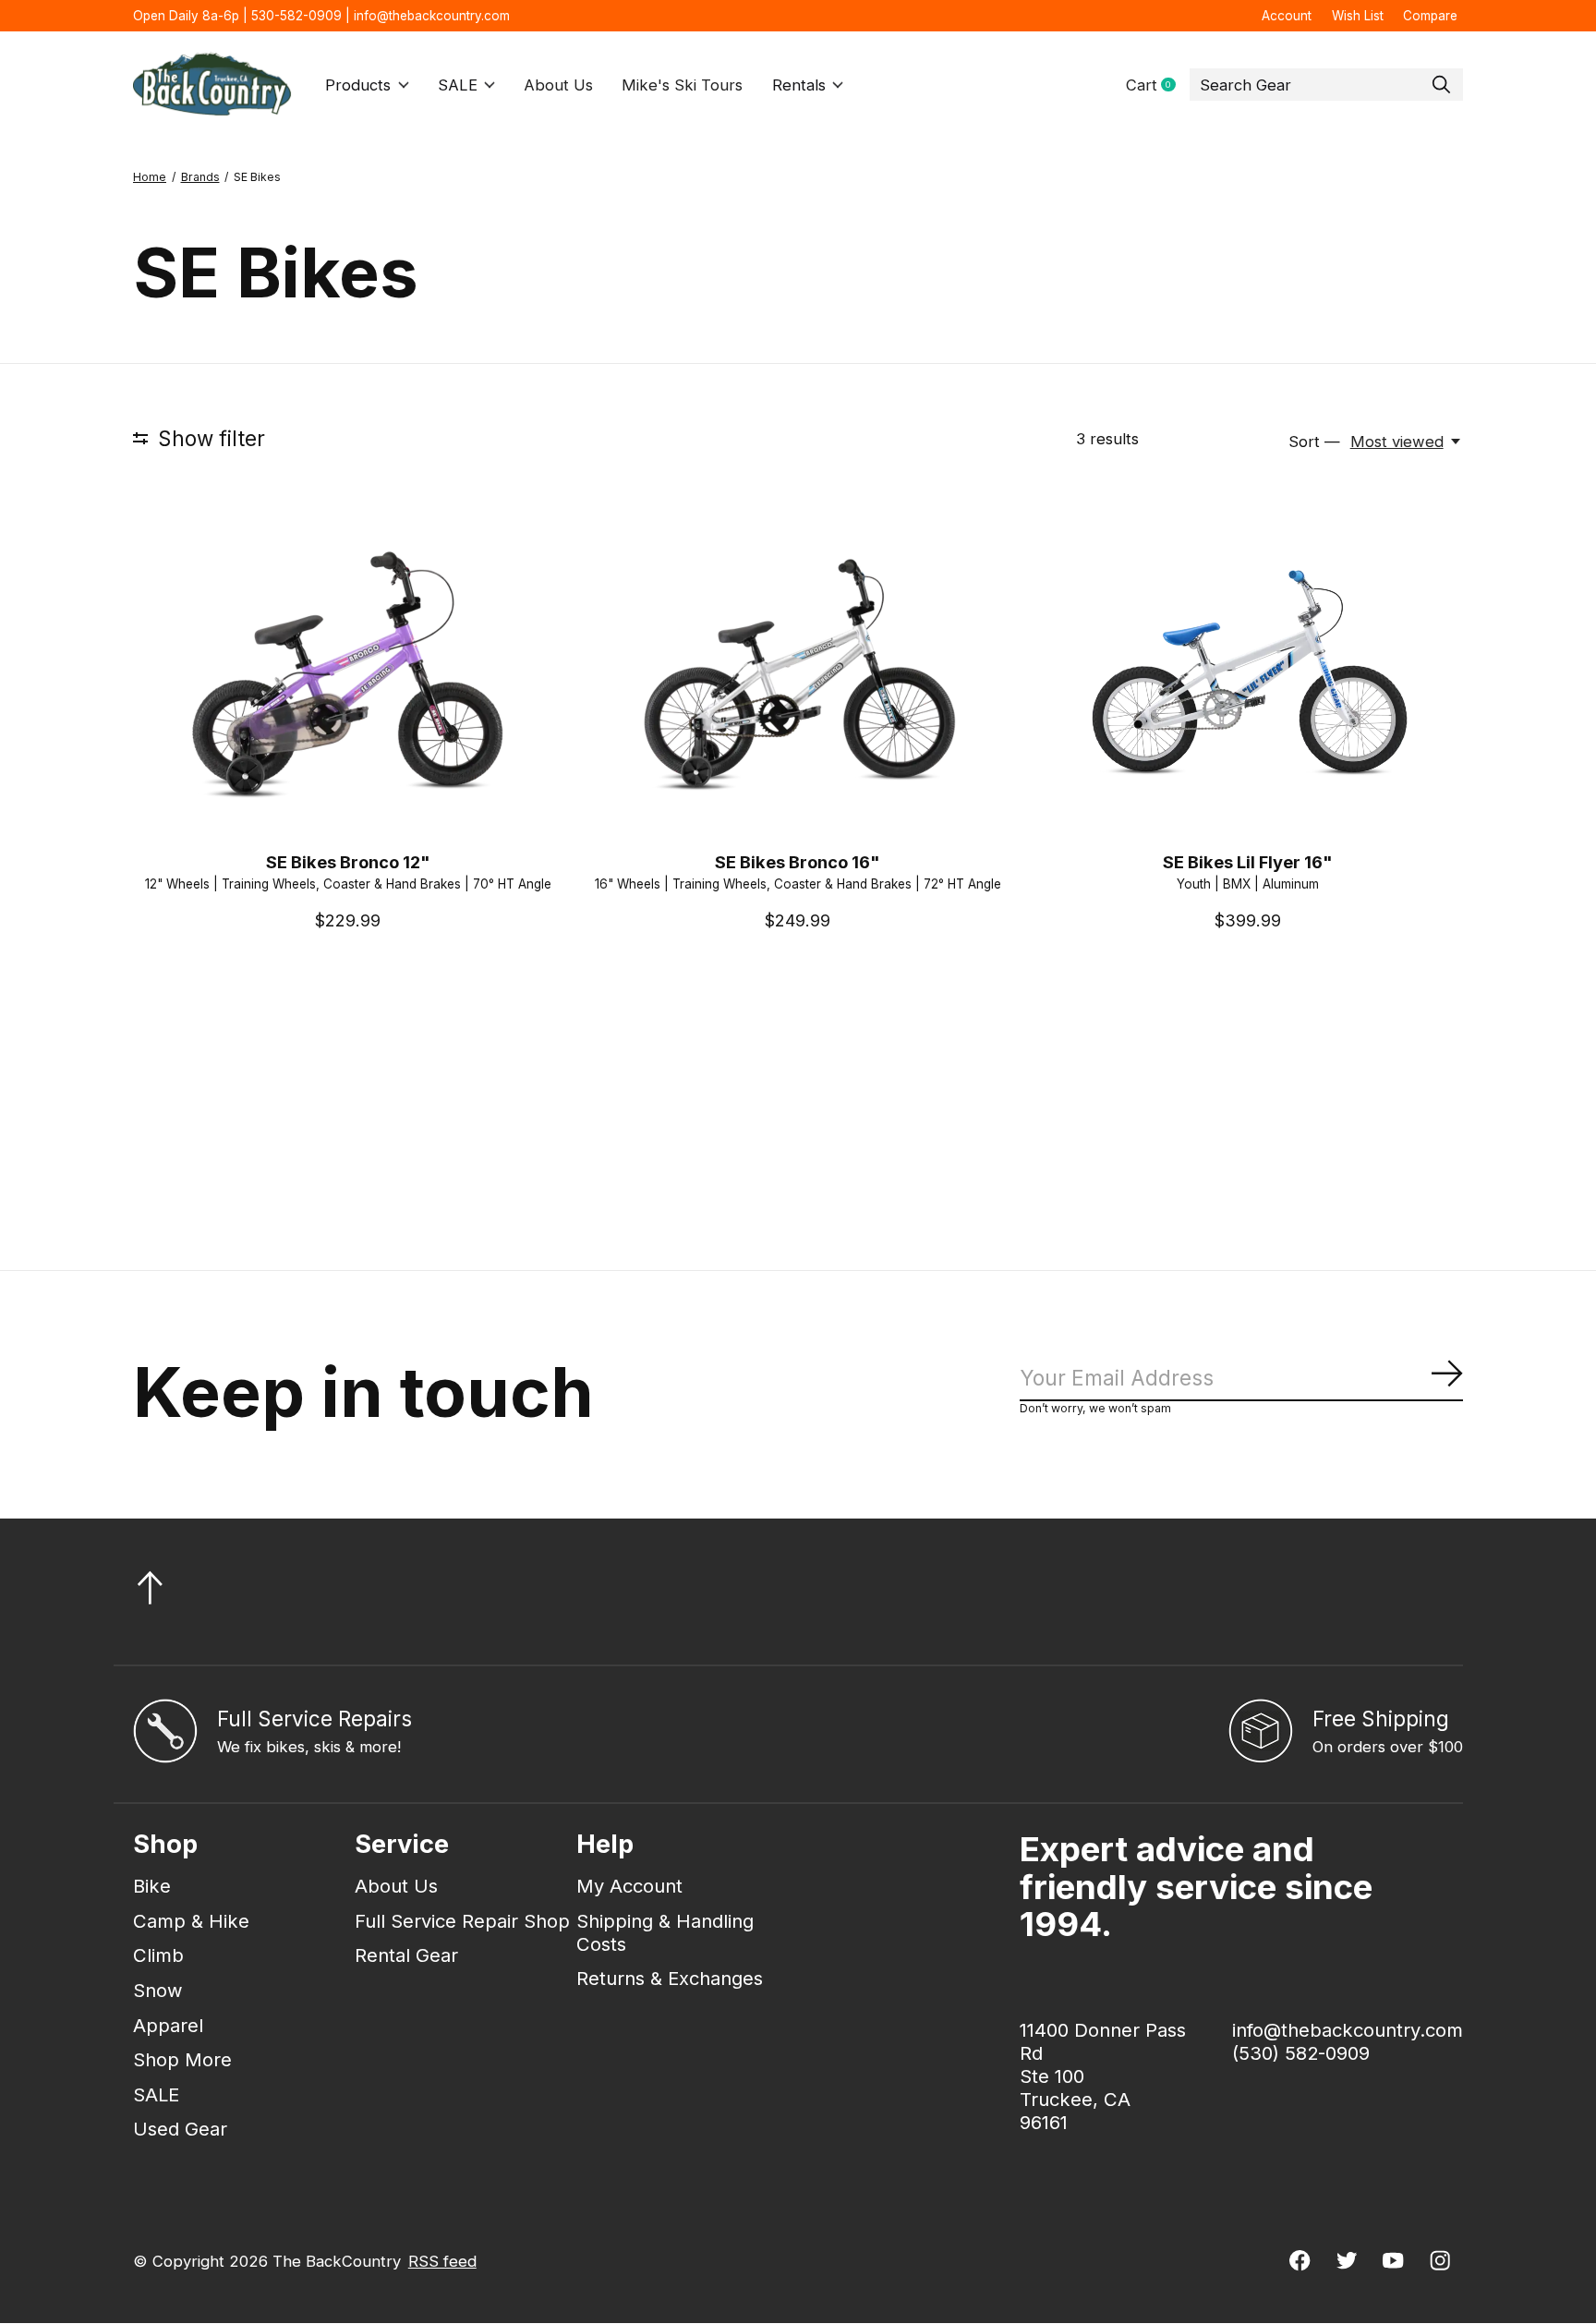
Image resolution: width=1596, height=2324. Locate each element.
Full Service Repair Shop (462, 1921)
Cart (1158, 85)
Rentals (799, 85)
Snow (158, 1990)
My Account (629, 1886)
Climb (158, 1955)
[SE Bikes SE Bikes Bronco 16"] (798, 675)
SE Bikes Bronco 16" (798, 862)
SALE (458, 85)
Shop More (182, 2059)
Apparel (168, 2025)
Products (358, 85)
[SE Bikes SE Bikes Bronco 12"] (348, 675)
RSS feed (442, 2261)
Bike (152, 1886)
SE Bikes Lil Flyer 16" (1248, 862)
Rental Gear (406, 1955)
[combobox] (1326, 85)
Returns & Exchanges (670, 1978)
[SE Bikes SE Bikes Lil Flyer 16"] (1248, 675)
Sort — (1314, 442)
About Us (558, 85)
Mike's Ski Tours (682, 85)
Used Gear (180, 2129)
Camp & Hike (191, 1921)
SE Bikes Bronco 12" (348, 862)
